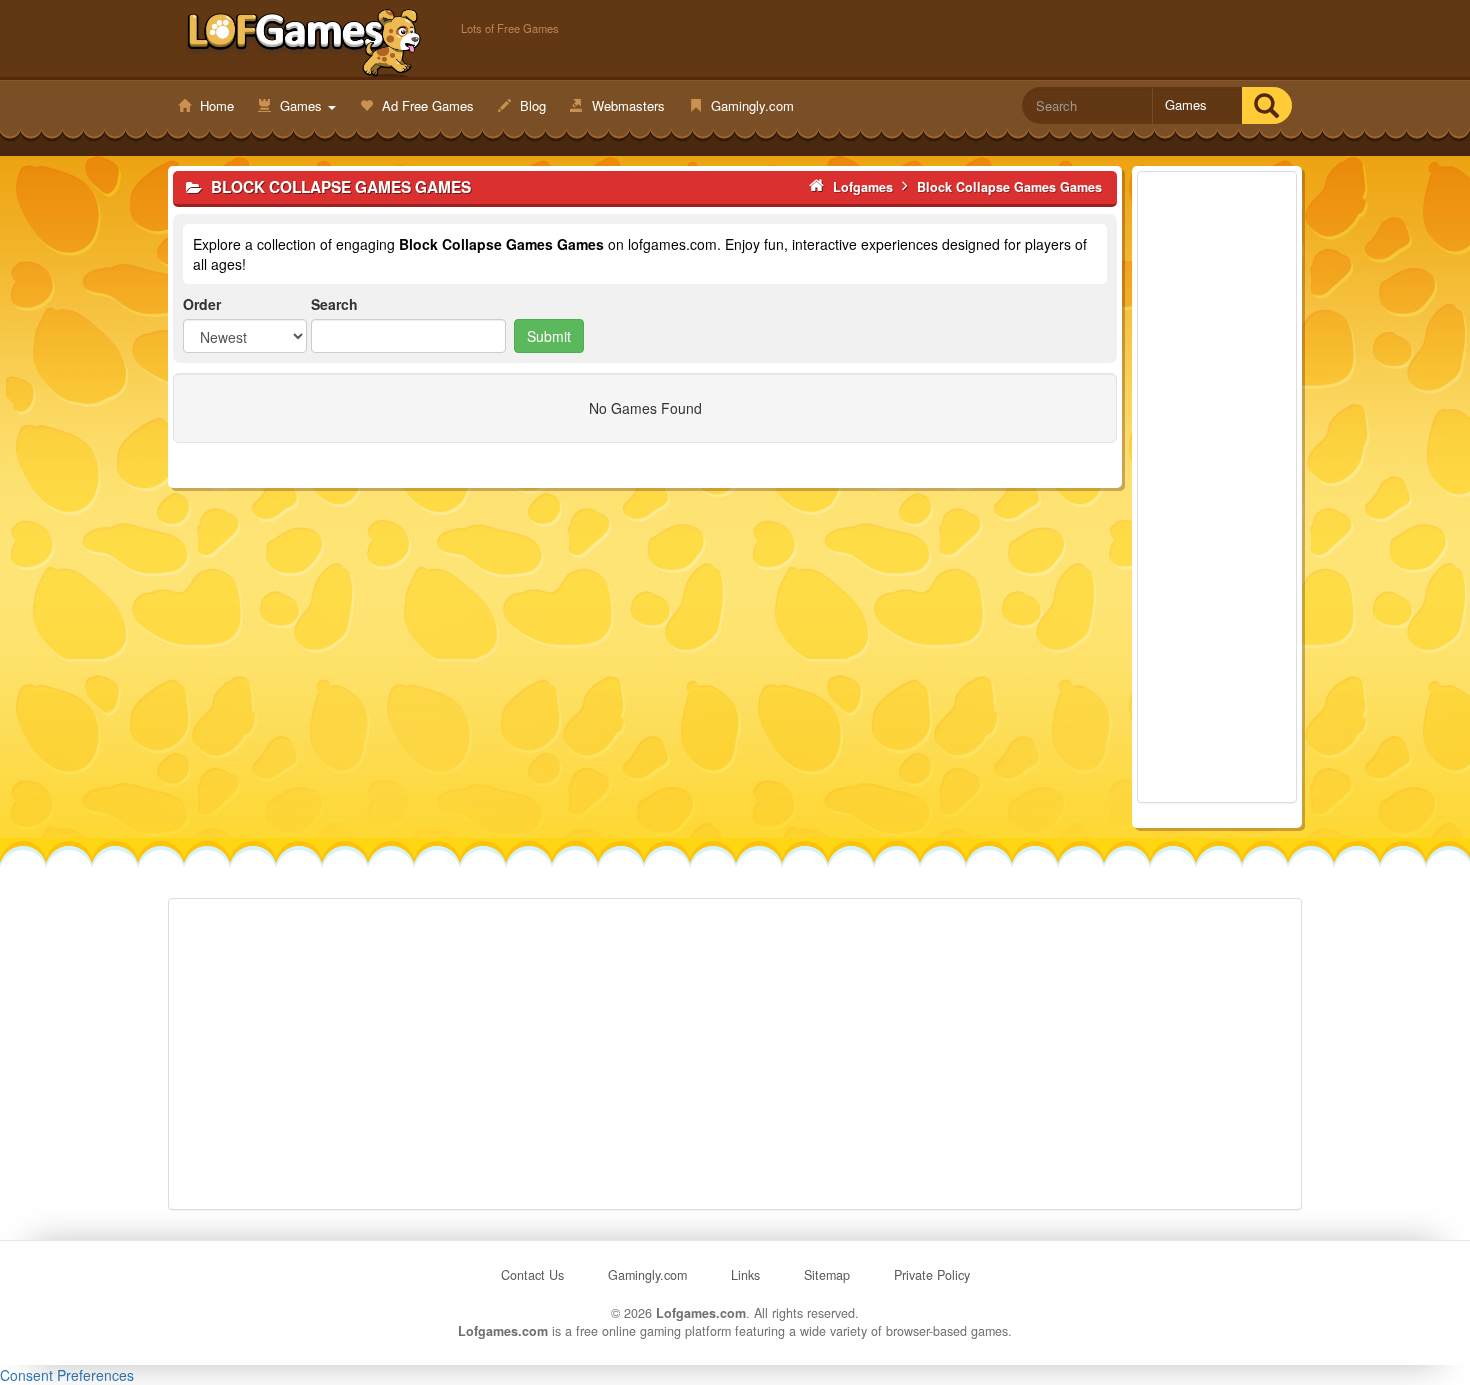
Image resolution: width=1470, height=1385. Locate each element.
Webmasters (626, 105)
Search (334, 304)
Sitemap (827, 1275)
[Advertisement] (1217, 487)
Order (202, 304)
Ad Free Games (426, 105)
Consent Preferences (67, 1375)
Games (301, 105)
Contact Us (532, 1275)
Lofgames (304, 41)
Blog (531, 105)
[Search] (1266, 105)
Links (745, 1275)
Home (215, 105)
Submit (549, 336)
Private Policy (932, 1275)
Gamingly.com (750, 105)
